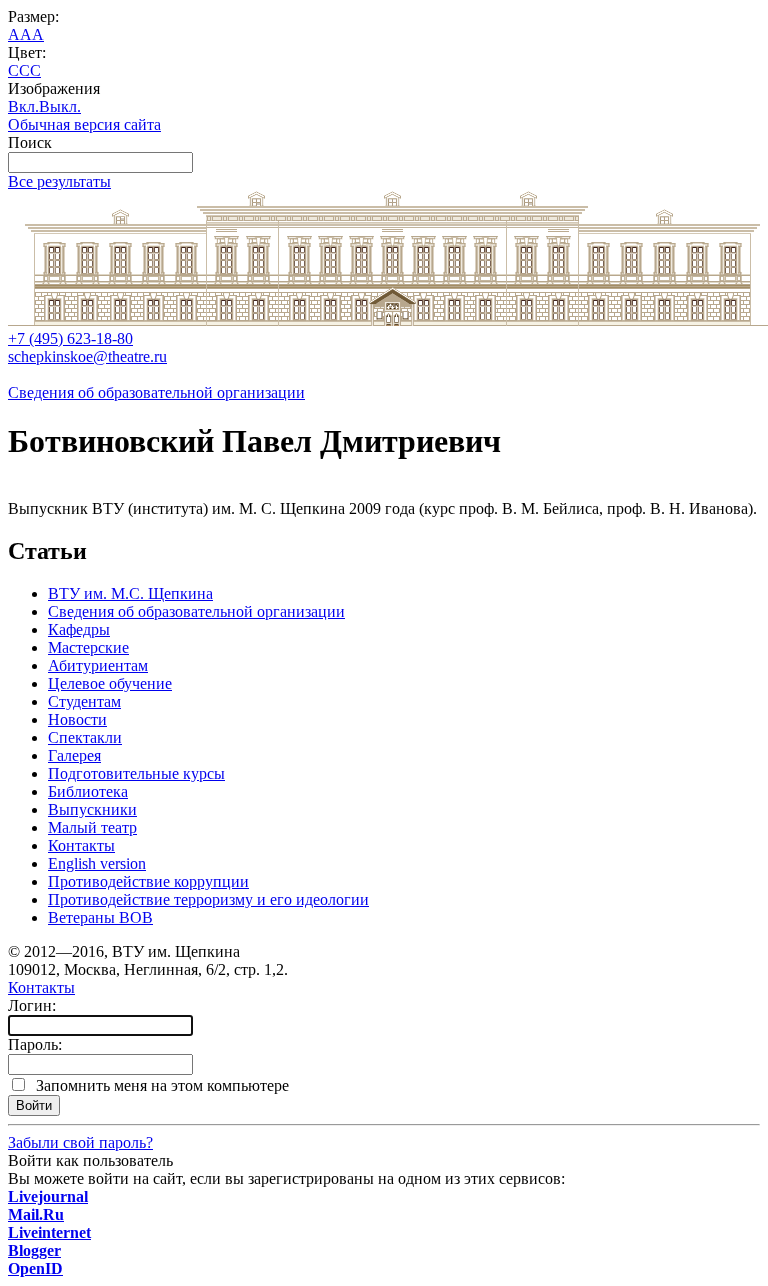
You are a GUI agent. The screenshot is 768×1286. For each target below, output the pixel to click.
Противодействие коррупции (148, 881)
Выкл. (60, 106)
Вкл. (23, 106)
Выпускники (92, 809)
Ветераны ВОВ (100, 917)
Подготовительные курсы (136, 773)
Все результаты (59, 181)
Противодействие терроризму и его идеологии (208, 899)
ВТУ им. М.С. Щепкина (130, 593)
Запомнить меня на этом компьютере (158, 1085)
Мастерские (88, 647)
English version (97, 863)
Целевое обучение (110, 683)
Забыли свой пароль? (80, 1142)
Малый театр (92, 827)
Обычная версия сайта (84, 124)
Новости (77, 719)
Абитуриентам (98, 665)
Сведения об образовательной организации (156, 392)
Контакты (81, 845)
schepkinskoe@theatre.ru (87, 356)
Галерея (74, 755)
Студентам (84, 701)
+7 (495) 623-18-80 (70, 338)
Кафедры (79, 629)
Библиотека (88, 791)
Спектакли (85, 737)
